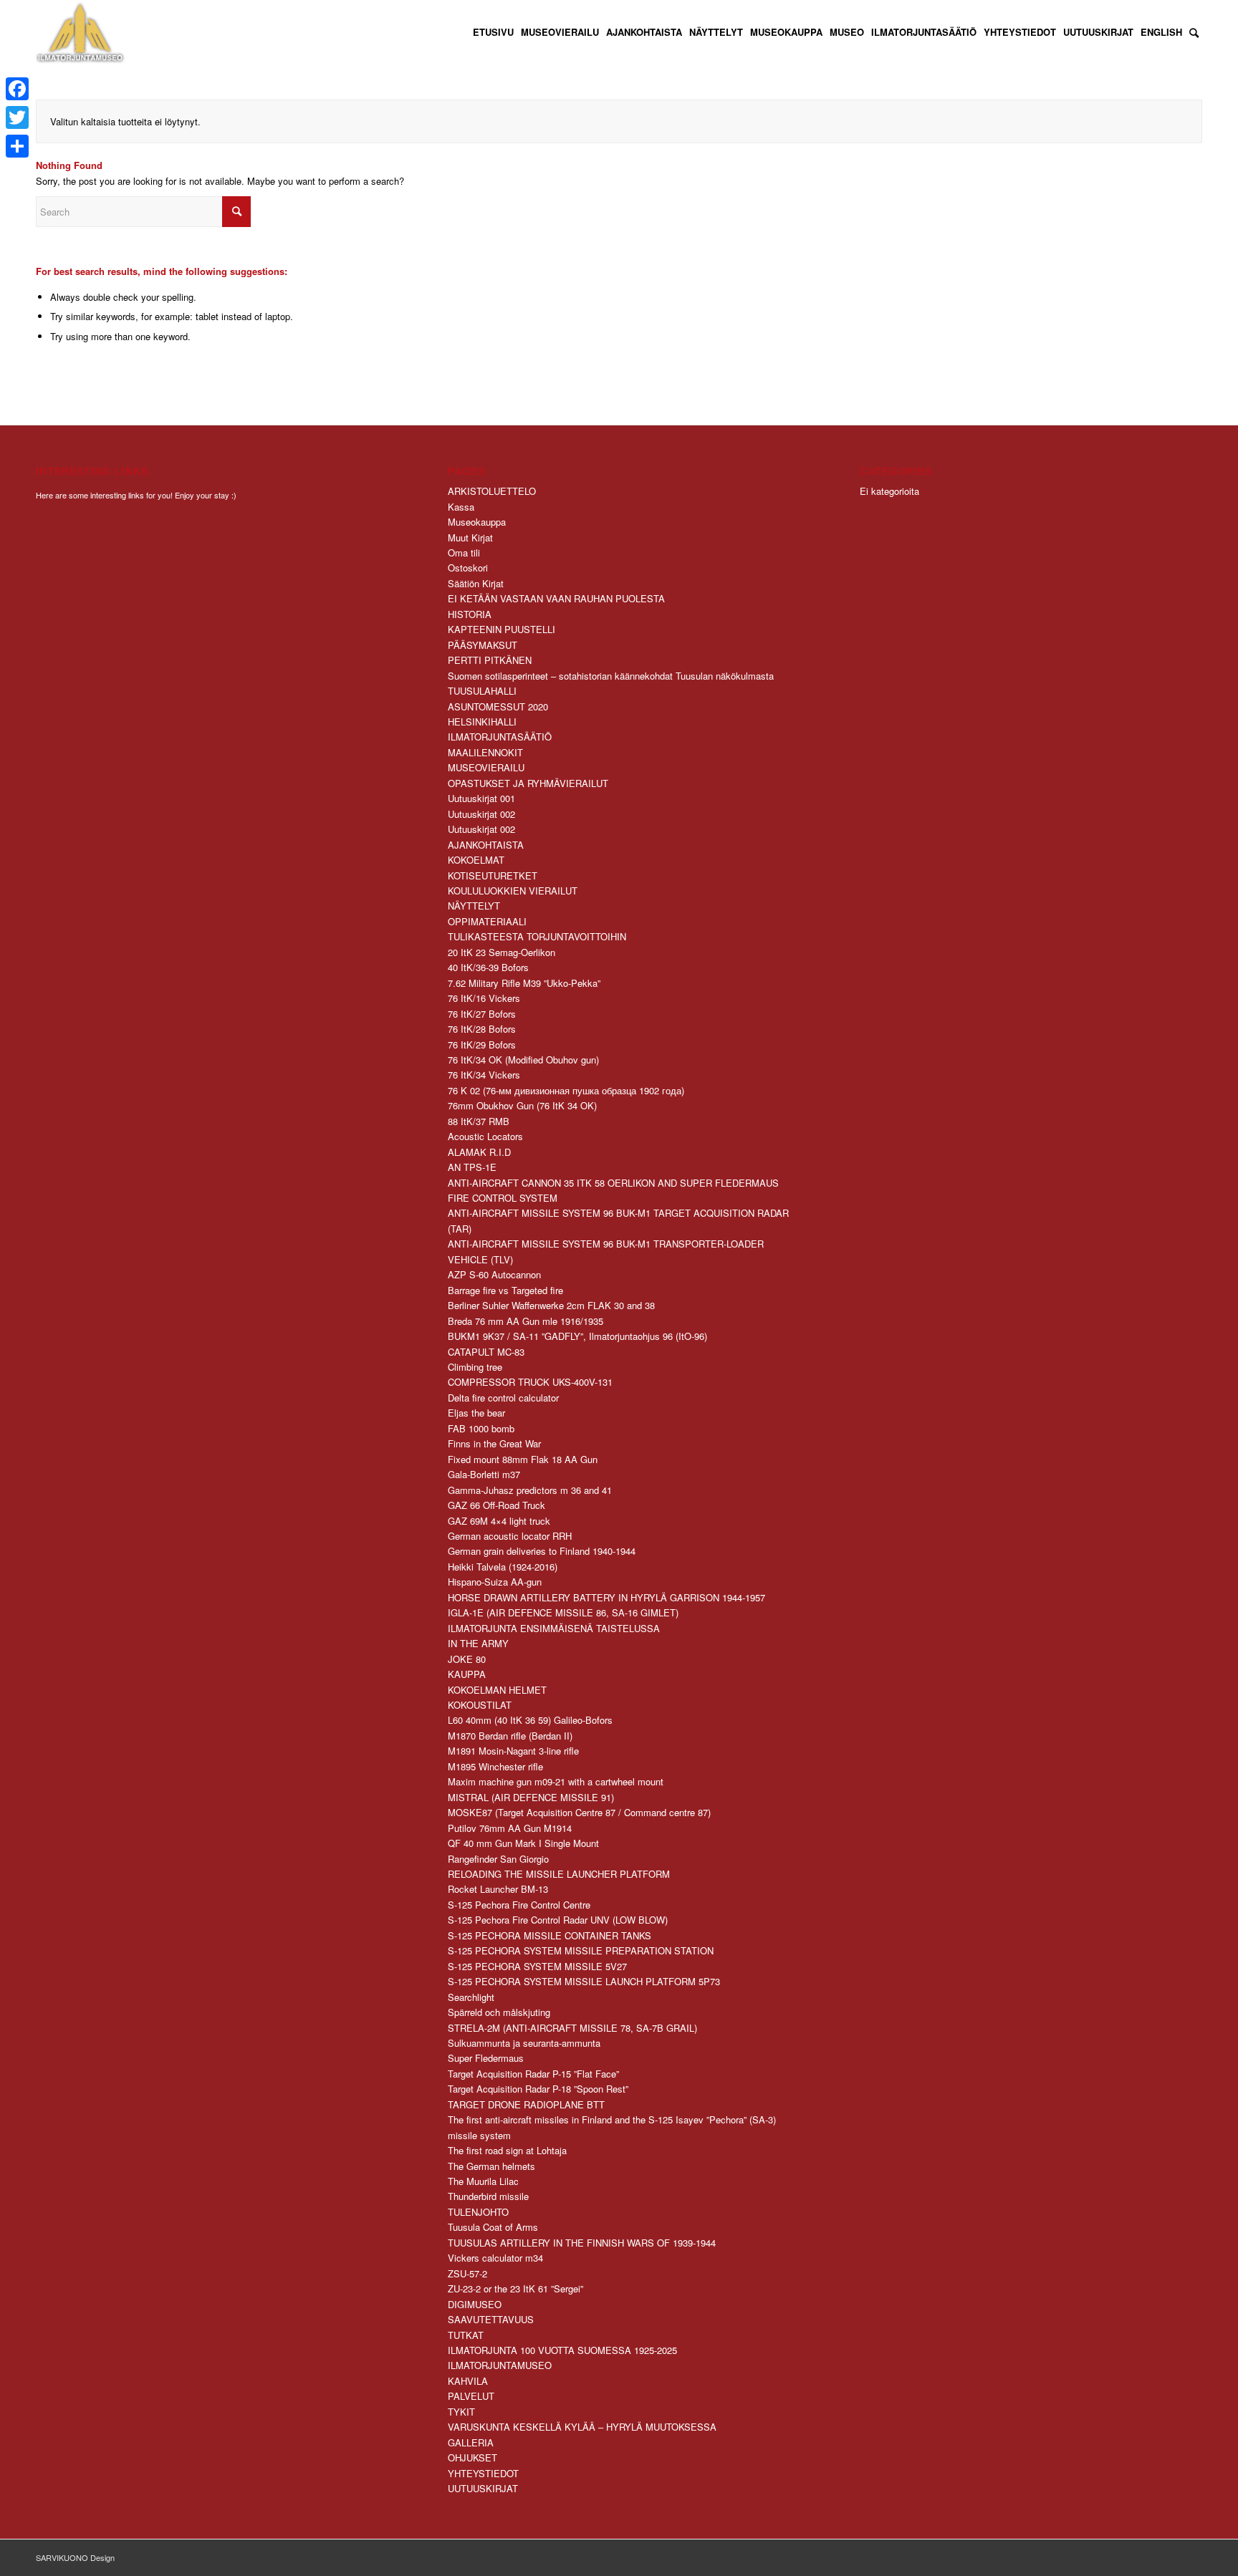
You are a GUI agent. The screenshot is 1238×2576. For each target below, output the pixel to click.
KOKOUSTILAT (480, 1705)
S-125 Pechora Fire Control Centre (519, 1905)
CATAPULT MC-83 (486, 1352)
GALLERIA (471, 2442)
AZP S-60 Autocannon (494, 1274)
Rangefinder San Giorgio (498, 1859)
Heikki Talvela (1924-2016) (503, 1567)
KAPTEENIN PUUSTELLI (502, 629)
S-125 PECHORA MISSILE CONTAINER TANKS (550, 1935)
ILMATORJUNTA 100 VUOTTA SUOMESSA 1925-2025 (562, 2350)
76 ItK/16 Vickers (484, 998)
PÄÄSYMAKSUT (483, 645)
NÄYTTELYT (474, 906)
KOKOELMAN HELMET (497, 1690)
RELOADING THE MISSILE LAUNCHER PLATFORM (559, 1874)
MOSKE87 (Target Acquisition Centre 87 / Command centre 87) (579, 1812)
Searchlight (471, 1997)
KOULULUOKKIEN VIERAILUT (513, 891)
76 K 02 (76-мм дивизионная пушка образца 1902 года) (566, 1090)
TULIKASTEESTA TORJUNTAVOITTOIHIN (537, 936)
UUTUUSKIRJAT (483, 2488)
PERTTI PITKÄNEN (490, 660)
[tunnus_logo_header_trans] (80, 32)
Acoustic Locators (485, 1136)
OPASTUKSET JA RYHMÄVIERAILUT (528, 783)
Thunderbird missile (488, 2196)
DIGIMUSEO (475, 2304)
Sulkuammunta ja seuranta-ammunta (524, 2043)
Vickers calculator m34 (495, 2258)
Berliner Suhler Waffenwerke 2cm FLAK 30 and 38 (551, 1305)
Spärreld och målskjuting (499, 2012)
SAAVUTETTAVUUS (491, 2319)
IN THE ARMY (478, 1643)
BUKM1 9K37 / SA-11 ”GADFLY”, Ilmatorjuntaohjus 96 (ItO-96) (577, 1336)
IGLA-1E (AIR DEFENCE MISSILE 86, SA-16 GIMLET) (563, 1612)
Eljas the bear (476, 1413)
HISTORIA (470, 614)
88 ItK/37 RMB (479, 1121)
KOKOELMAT (476, 860)
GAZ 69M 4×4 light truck (499, 1521)
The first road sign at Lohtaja (507, 2150)
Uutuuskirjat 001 (481, 798)
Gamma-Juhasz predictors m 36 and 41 (530, 1490)
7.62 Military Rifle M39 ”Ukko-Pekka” (524, 983)
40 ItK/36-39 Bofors (488, 967)
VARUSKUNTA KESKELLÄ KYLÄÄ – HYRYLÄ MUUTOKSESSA (582, 2427)
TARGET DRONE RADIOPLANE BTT (526, 2104)
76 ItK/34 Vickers (484, 1075)
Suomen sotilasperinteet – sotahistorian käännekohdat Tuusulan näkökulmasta (611, 676)
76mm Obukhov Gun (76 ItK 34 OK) (522, 1105)
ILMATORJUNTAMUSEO (500, 2365)
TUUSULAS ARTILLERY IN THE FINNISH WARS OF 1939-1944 (582, 2243)
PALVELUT (471, 2396)
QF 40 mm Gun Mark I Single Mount (523, 1843)
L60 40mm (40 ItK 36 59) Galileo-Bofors (530, 1720)
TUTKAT (466, 2335)
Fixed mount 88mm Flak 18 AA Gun (523, 1459)
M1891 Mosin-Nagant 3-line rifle (513, 1751)
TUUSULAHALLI (482, 691)
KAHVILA (468, 2381)
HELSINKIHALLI (482, 722)
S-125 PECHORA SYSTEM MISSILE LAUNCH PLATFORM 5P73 (584, 1981)
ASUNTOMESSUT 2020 (498, 706)
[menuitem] (493, 32)
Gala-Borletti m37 (484, 1474)
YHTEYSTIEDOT (483, 2473)
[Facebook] (17, 89)
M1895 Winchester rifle (495, 1766)
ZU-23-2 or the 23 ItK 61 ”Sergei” (515, 2288)
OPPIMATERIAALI (487, 921)
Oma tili (464, 553)
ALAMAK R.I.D (479, 1152)
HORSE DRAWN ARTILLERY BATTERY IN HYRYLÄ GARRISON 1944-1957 (606, 1597)
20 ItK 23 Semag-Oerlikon (502, 952)
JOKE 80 (467, 1659)
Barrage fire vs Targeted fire (505, 1290)
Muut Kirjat (470, 537)
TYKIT (461, 2412)
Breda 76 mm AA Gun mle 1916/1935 (526, 1321)
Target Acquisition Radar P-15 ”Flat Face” (533, 2074)
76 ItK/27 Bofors (482, 1014)
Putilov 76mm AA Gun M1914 (510, 1828)
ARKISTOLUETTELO (492, 491)
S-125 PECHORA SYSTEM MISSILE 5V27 (537, 1966)
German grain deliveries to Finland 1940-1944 (542, 1551)
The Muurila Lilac (483, 2181)
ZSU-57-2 (467, 2273)
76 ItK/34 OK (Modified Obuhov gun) (523, 1060)
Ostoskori (468, 568)
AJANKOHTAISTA (486, 845)
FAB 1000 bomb (481, 1428)
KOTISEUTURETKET (493, 875)
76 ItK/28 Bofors (482, 1029)
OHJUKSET (472, 2457)
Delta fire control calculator (503, 1398)
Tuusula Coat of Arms (493, 2227)
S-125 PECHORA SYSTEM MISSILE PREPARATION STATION (581, 1950)
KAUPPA (467, 1674)
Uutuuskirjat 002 (481, 814)
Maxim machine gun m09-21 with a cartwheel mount (556, 1781)
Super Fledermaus (486, 2058)
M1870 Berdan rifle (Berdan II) (510, 1736)
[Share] (17, 146)
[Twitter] (17, 117)
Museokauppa (477, 522)
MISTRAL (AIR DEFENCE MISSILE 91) (531, 1797)
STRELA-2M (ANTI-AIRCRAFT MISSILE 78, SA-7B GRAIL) (572, 2028)
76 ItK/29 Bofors (482, 1045)
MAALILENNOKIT (485, 752)
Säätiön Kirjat (476, 583)
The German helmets (491, 2166)
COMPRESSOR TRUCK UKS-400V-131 (530, 1382)
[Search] (1194, 32)
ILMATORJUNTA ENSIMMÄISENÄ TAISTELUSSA (554, 1628)
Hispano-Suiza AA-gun (495, 1582)
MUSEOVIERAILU (486, 767)
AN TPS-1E (472, 1167)
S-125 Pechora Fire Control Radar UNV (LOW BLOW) (558, 1920)
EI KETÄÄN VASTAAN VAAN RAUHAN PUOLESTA (556, 598)
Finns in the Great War (494, 1443)
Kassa (461, 507)
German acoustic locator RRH (510, 1536)
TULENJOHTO (478, 2212)
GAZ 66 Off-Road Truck (496, 1505)
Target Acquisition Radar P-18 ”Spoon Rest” (538, 2089)
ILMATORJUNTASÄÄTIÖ (500, 737)
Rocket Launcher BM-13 (498, 1889)
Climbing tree (475, 1367)
